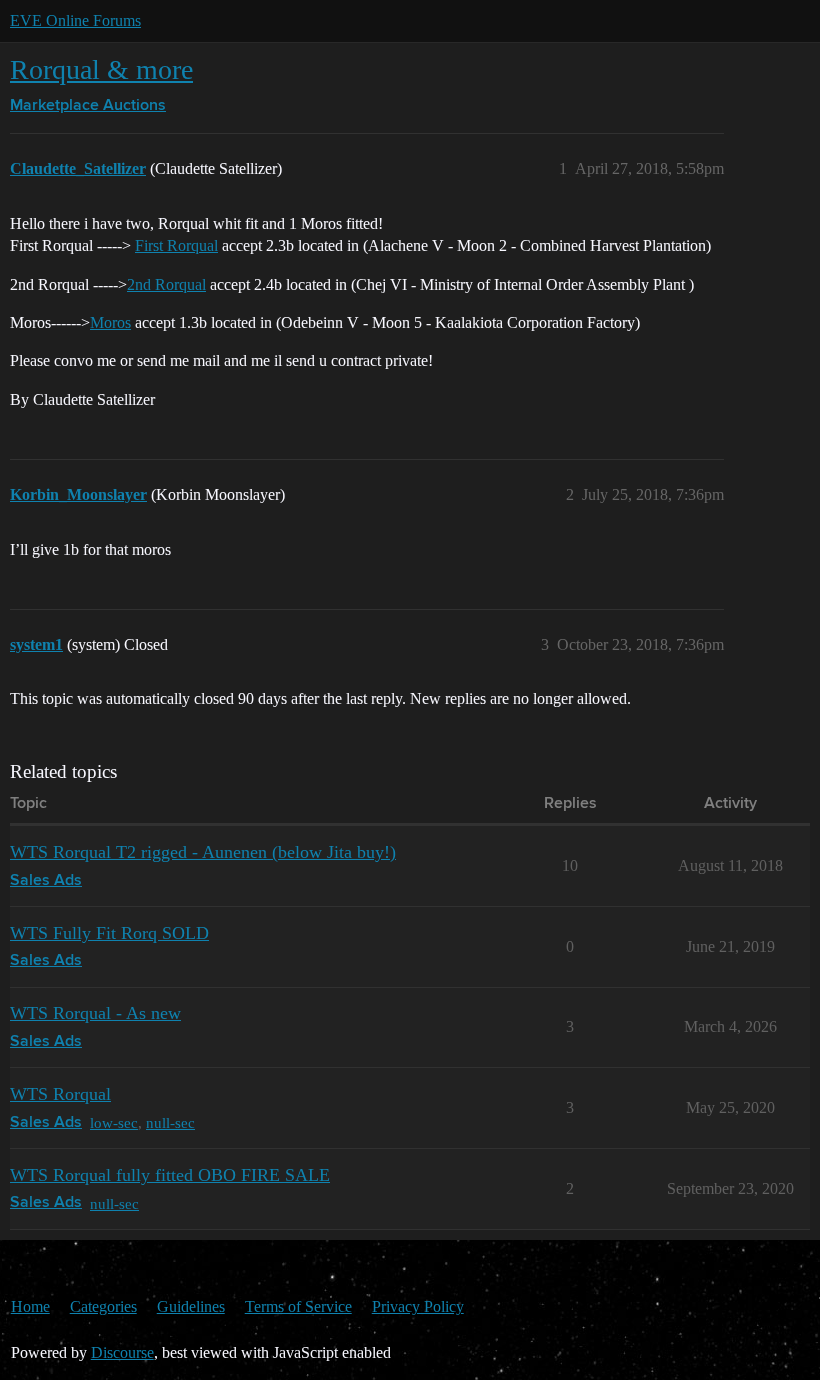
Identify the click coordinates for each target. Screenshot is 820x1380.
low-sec (114, 1122)
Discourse (122, 1352)
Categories (103, 1306)
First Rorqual (176, 245)
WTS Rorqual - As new (95, 1013)
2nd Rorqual (166, 284)
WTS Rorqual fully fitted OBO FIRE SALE (170, 1175)
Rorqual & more (101, 69)
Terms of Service (298, 1306)
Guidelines (191, 1306)
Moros (110, 322)
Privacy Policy (418, 1306)
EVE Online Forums (75, 20)
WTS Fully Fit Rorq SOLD (109, 933)
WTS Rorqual (60, 1094)
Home (30, 1306)
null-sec (170, 1122)
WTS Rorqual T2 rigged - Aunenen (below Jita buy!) (203, 852)
